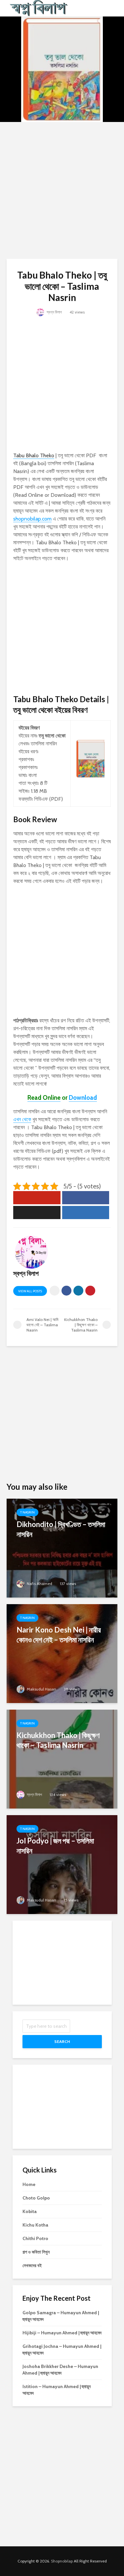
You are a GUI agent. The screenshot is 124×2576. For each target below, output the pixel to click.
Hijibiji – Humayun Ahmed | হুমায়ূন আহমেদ (62, 2333)
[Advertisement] (62, 190)
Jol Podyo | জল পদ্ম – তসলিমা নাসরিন (55, 1846)
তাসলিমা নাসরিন (44, 744)
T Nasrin (27, 1512)
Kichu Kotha (35, 2225)
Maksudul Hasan (41, 1689)
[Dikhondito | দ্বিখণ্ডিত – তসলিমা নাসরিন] (62, 1548)
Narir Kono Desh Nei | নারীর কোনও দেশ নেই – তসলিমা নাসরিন (59, 1635)
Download (83, 1098)
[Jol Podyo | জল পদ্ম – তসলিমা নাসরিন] (62, 1864)
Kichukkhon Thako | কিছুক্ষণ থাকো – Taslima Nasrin (58, 1740)
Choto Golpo (36, 2198)
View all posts (30, 1291)
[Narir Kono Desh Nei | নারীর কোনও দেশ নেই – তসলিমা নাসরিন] (62, 1653)
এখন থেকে (22, 1119)
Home (29, 2184)
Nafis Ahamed (39, 1584)
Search (62, 2041)
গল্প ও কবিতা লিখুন (36, 2252)
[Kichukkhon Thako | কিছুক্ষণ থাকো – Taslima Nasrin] (62, 1759)
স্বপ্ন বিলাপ (54, 312)
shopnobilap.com (32, 519)
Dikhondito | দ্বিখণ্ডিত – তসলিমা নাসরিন (61, 1529)
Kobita (30, 2211)
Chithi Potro (35, 2238)
